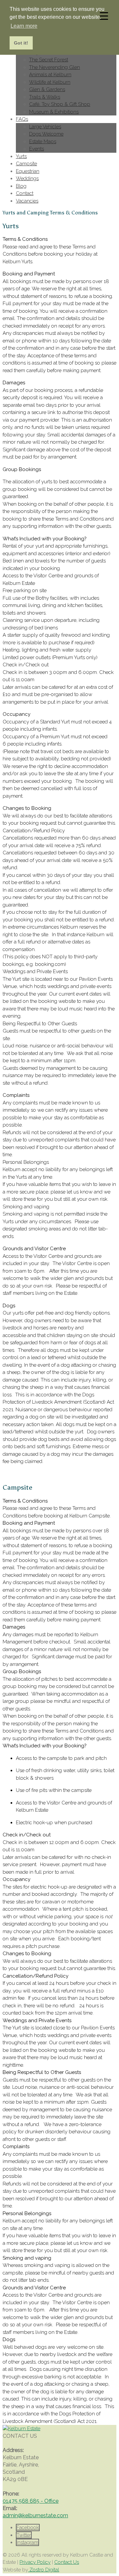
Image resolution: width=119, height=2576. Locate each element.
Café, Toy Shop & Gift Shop (60, 104)
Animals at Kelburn (50, 75)
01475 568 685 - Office (31, 2501)
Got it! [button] (21, 43)
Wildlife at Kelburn (50, 82)
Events (37, 149)
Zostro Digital (44, 2570)
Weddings (27, 178)
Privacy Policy (35, 2562)
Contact (25, 193)
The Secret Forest (49, 60)
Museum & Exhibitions (54, 112)
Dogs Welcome (46, 134)
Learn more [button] (24, 26)
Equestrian (28, 171)
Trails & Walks (45, 97)
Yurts (21, 156)
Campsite (26, 164)
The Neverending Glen (55, 67)
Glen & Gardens (47, 89)
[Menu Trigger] (104, 16)
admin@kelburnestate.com (35, 2515)
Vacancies (27, 201)
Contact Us (67, 2562)
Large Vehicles (45, 127)
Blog (21, 186)
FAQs (22, 119)
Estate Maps (43, 142)
